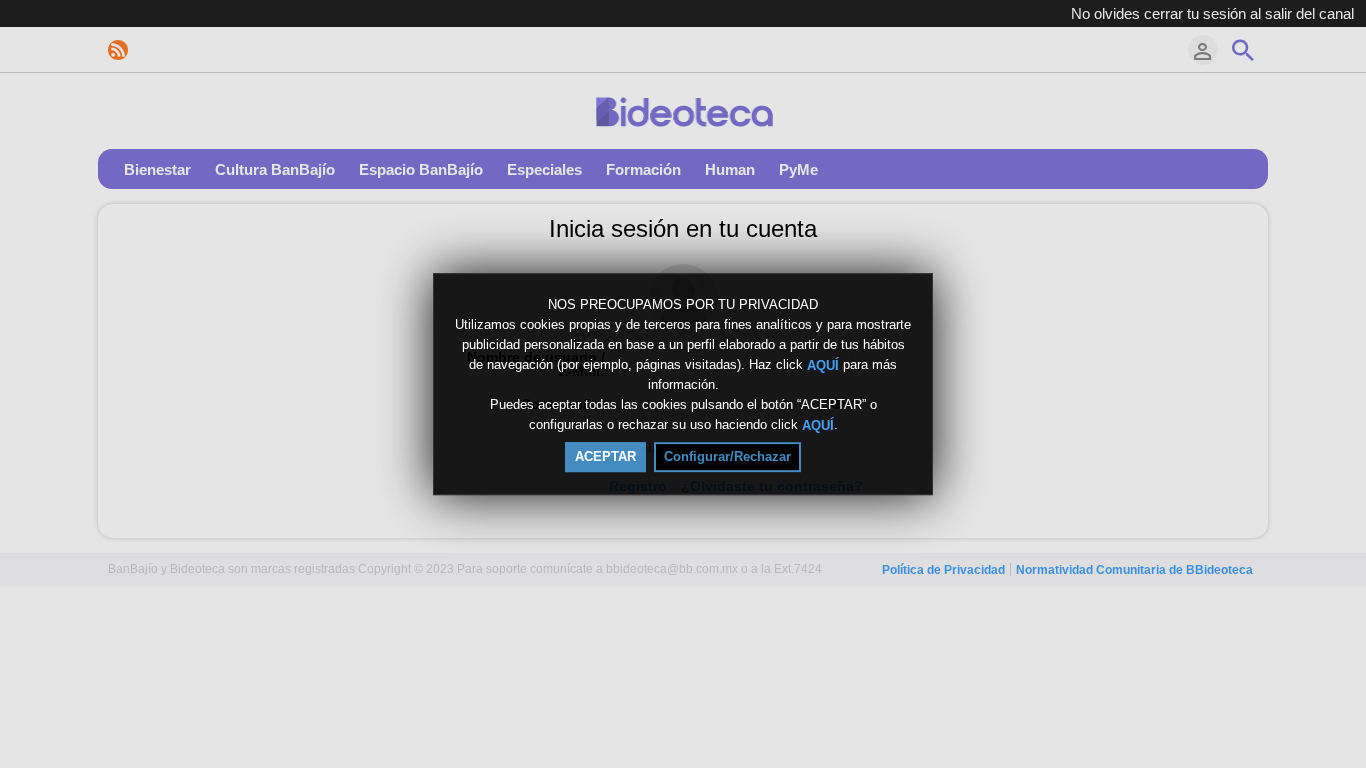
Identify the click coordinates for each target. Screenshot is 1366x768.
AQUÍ (823, 364)
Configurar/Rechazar (727, 456)
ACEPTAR (605, 456)
